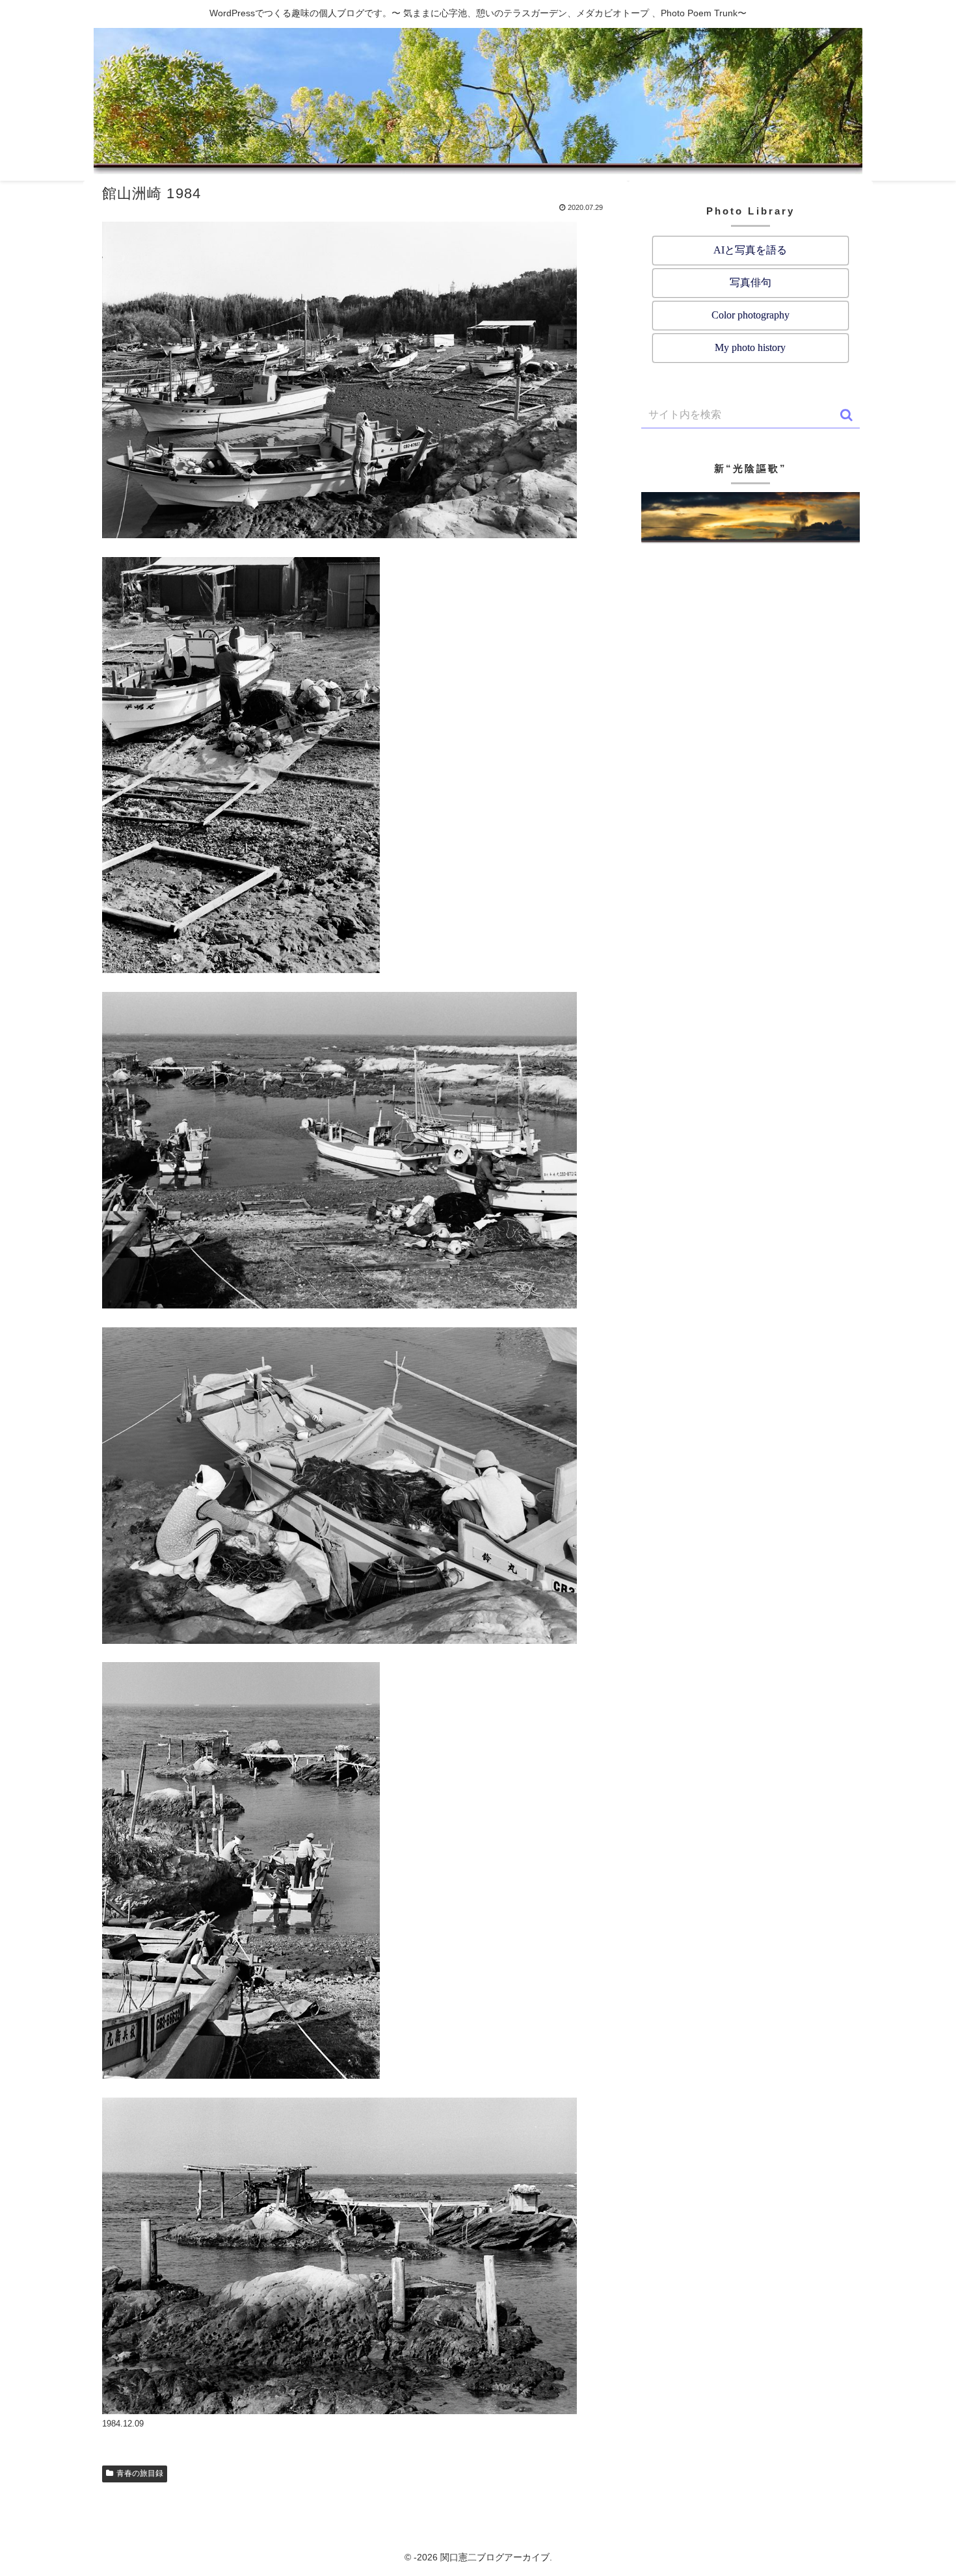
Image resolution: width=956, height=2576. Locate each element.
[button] (846, 415)
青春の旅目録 (140, 2473)
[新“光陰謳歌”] (750, 518)
